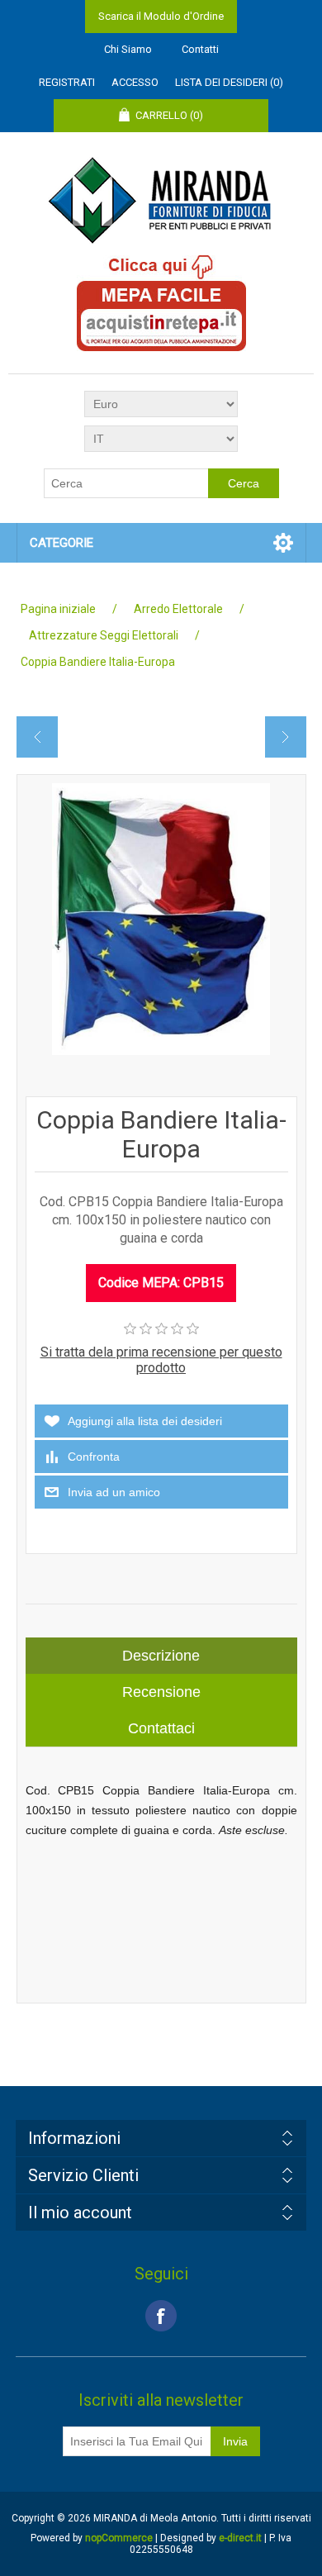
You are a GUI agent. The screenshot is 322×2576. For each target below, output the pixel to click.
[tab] (161, 1656)
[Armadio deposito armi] (38, 737)
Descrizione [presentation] (161, 1656)
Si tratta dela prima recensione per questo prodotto (161, 1360)
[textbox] (126, 483)
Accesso (135, 82)
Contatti (200, 49)
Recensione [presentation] (161, 1692)
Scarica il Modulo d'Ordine (161, 16)
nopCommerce (119, 2538)
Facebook (161, 2316)
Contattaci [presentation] (161, 1728)
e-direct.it (240, 2538)
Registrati (67, 82)
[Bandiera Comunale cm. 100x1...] (285, 737)
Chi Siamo (128, 49)
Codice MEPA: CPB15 (161, 1283)
